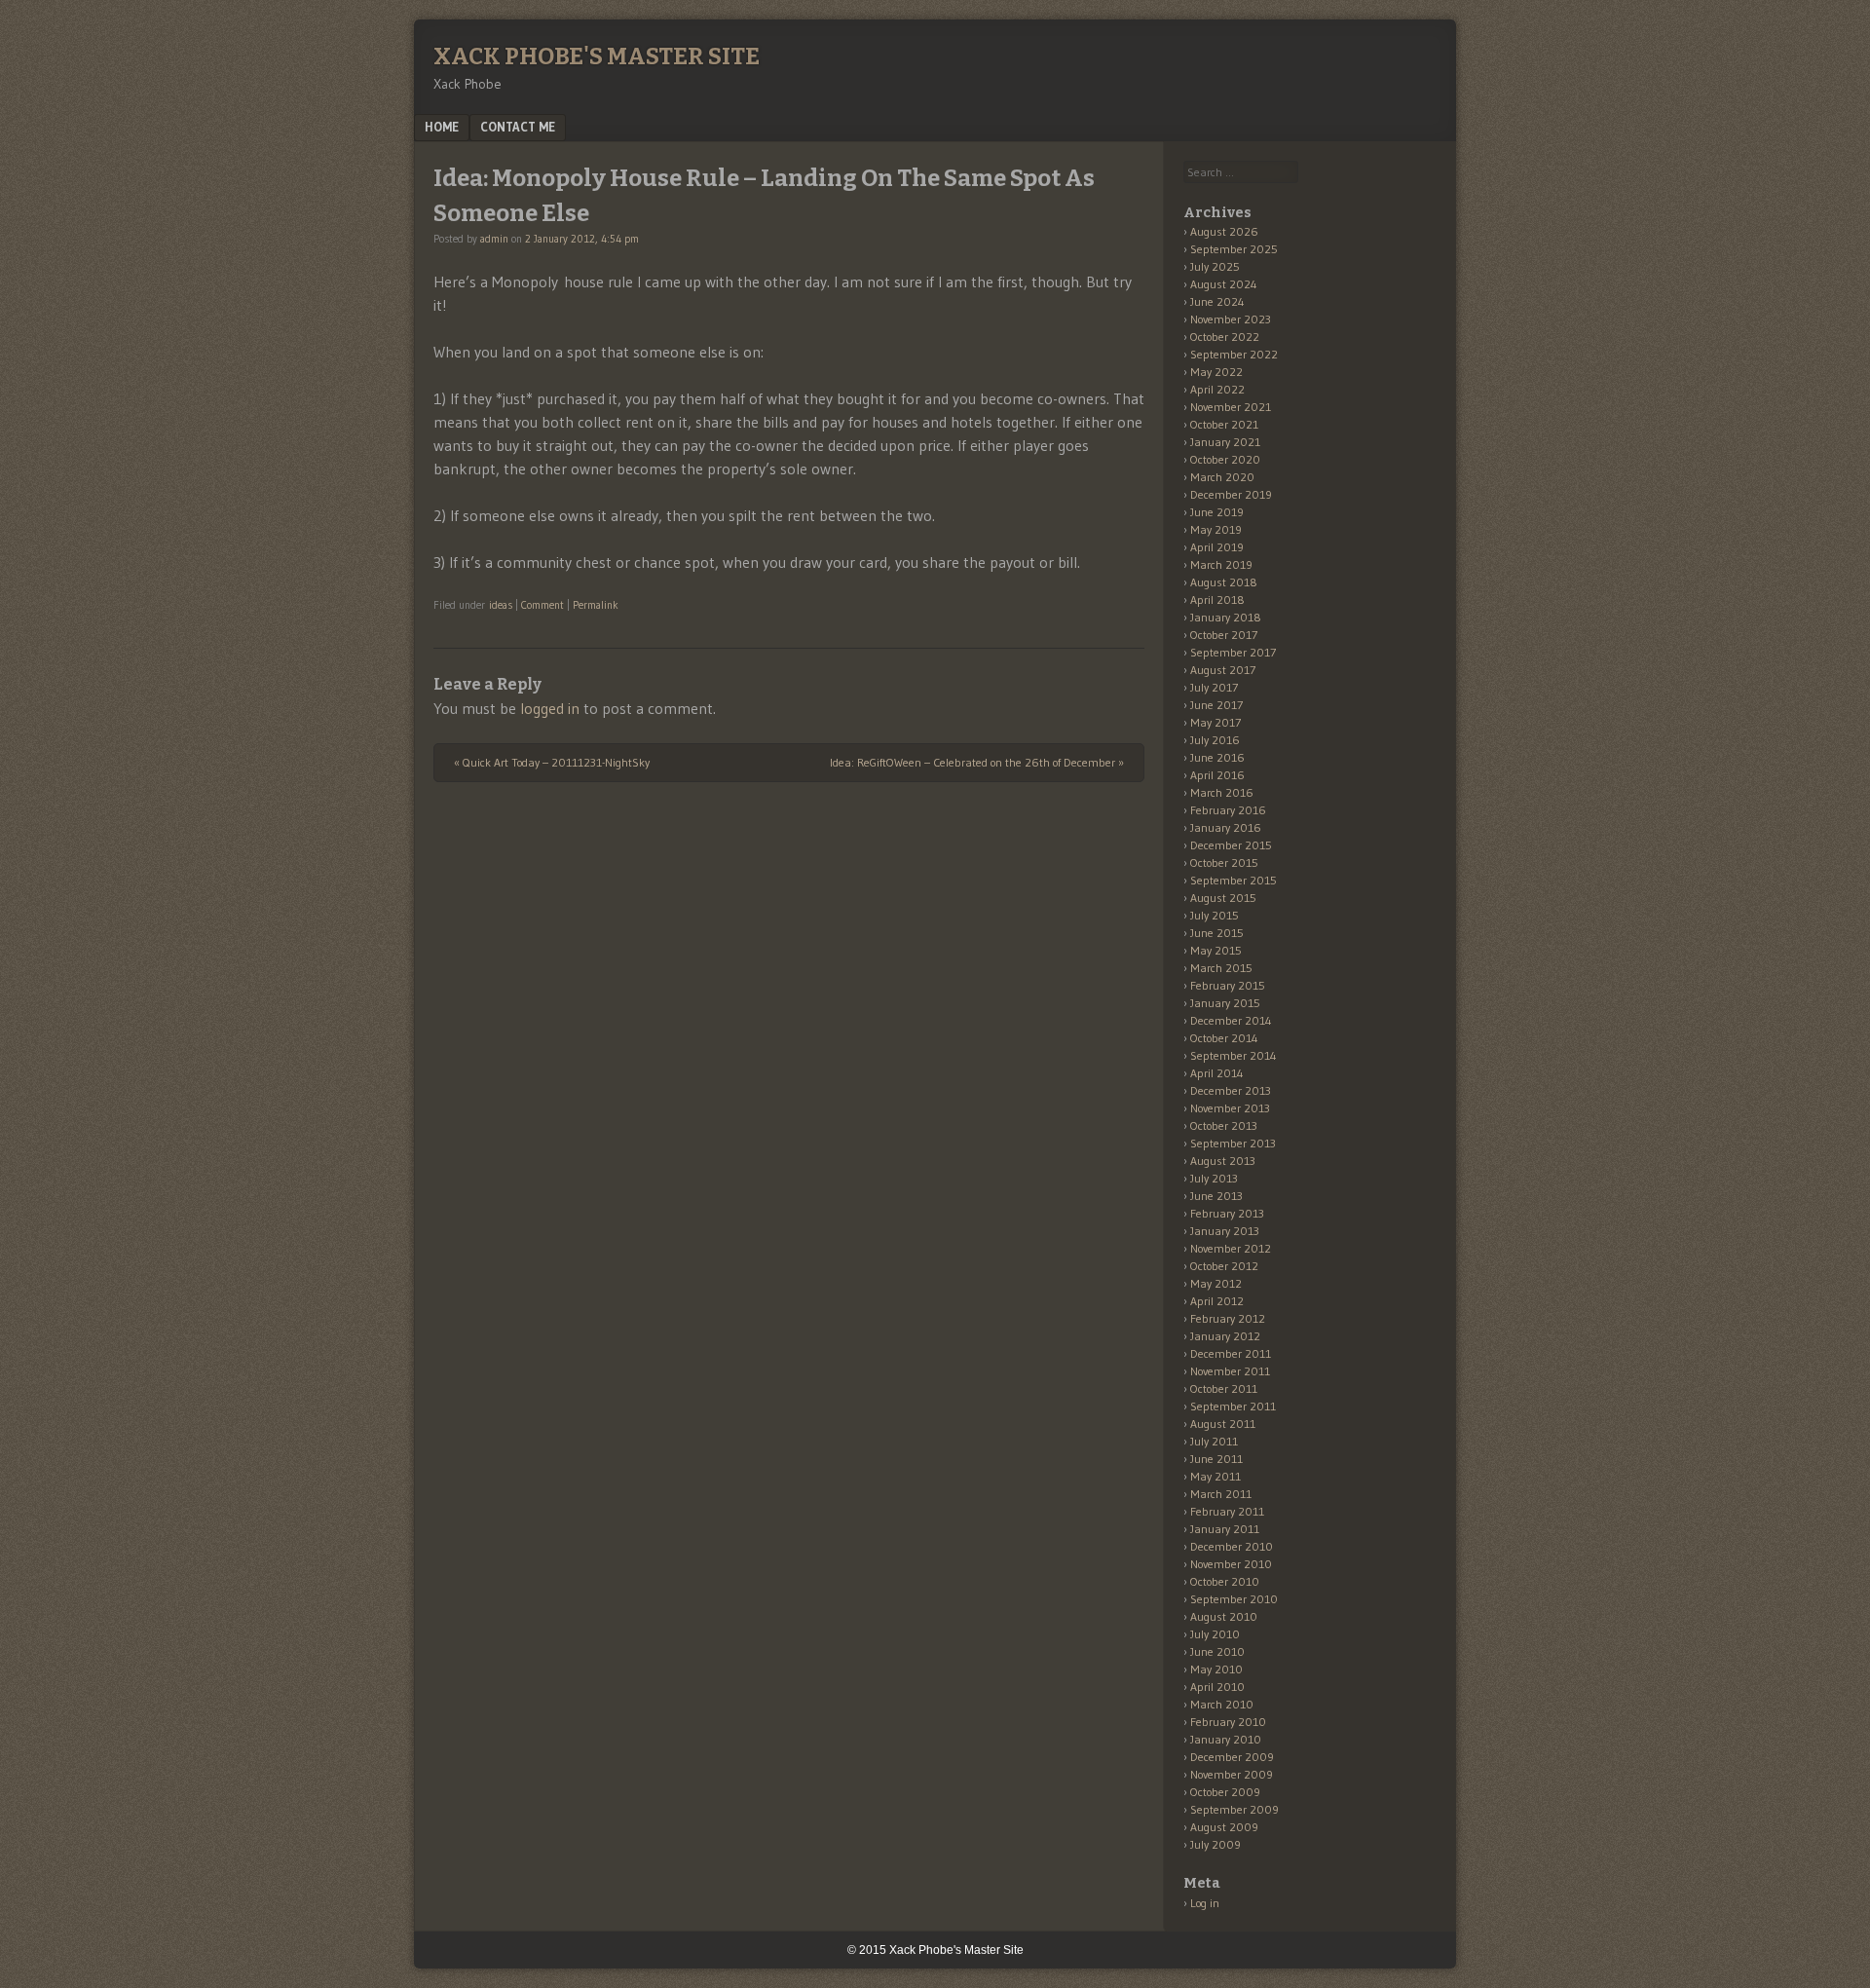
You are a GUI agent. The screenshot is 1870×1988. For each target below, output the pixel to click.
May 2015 (1216, 950)
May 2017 (1215, 722)
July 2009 (1215, 1844)
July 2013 (1214, 1178)
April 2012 (1217, 1301)
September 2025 (1234, 249)
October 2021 (1224, 424)
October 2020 (1225, 459)
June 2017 (1216, 705)
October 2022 (1225, 337)
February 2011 (1227, 1511)
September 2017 (1233, 652)
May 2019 (1216, 529)
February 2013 (1227, 1213)
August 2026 (1224, 231)
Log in (1205, 1903)
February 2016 (1228, 810)
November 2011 (1230, 1371)
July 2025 (1215, 266)
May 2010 (1216, 1669)
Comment (542, 605)
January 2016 (1226, 827)
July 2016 (1215, 740)
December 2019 (1231, 494)
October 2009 (1225, 1792)
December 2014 (1231, 1020)
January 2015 (1225, 1003)
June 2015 (1217, 933)
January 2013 (1225, 1231)
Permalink (596, 605)
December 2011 (1231, 1353)
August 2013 (1223, 1161)
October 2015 (1224, 863)
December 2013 (1231, 1090)
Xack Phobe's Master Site (597, 56)
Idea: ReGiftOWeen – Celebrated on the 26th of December (977, 762)
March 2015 (1221, 968)
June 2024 (1217, 301)
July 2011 (1214, 1441)
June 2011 (1216, 1459)
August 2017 (1223, 670)
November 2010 (1231, 1564)
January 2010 (1226, 1739)
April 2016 (1217, 775)
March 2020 (1222, 477)
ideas (501, 605)
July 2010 (1215, 1634)
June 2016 (1217, 757)
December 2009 (1232, 1757)
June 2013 (1216, 1196)
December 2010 (1232, 1546)
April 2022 (1217, 389)
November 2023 (1231, 319)
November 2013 (1230, 1108)
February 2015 (1228, 985)
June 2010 (1217, 1651)
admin (494, 239)
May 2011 (1215, 1476)
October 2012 (1224, 1266)
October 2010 (1225, 1581)
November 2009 (1232, 1774)
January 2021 (1225, 442)
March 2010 (1222, 1704)
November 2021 (1231, 407)
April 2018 (1217, 600)
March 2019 (1221, 564)
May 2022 (1216, 372)
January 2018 (1226, 617)
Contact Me (518, 127)
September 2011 (1233, 1406)
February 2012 (1228, 1318)
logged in (550, 708)
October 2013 (1224, 1125)
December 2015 (1231, 845)
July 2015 (1215, 915)
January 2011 (1225, 1529)
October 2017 (1224, 635)
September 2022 (1234, 354)
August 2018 (1224, 582)
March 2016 (1222, 792)
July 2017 (1214, 687)
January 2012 (1225, 1336)
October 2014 (1224, 1038)
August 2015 (1223, 898)
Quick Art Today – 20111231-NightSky (552, 762)
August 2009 (1224, 1827)
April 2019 (1217, 547)
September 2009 (1234, 1809)
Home (442, 127)
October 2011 (1224, 1388)
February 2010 (1228, 1722)
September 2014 (1234, 1055)
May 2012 (1216, 1283)
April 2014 (1217, 1073)
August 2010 (1224, 1616)
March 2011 (1221, 1494)
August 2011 (1223, 1424)
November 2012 (1231, 1248)
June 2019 (1217, 512)
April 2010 (1217, 1687)
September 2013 (1233, 1143)
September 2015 (1234, 880)
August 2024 (1224, 284)
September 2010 (1234, 1599)
